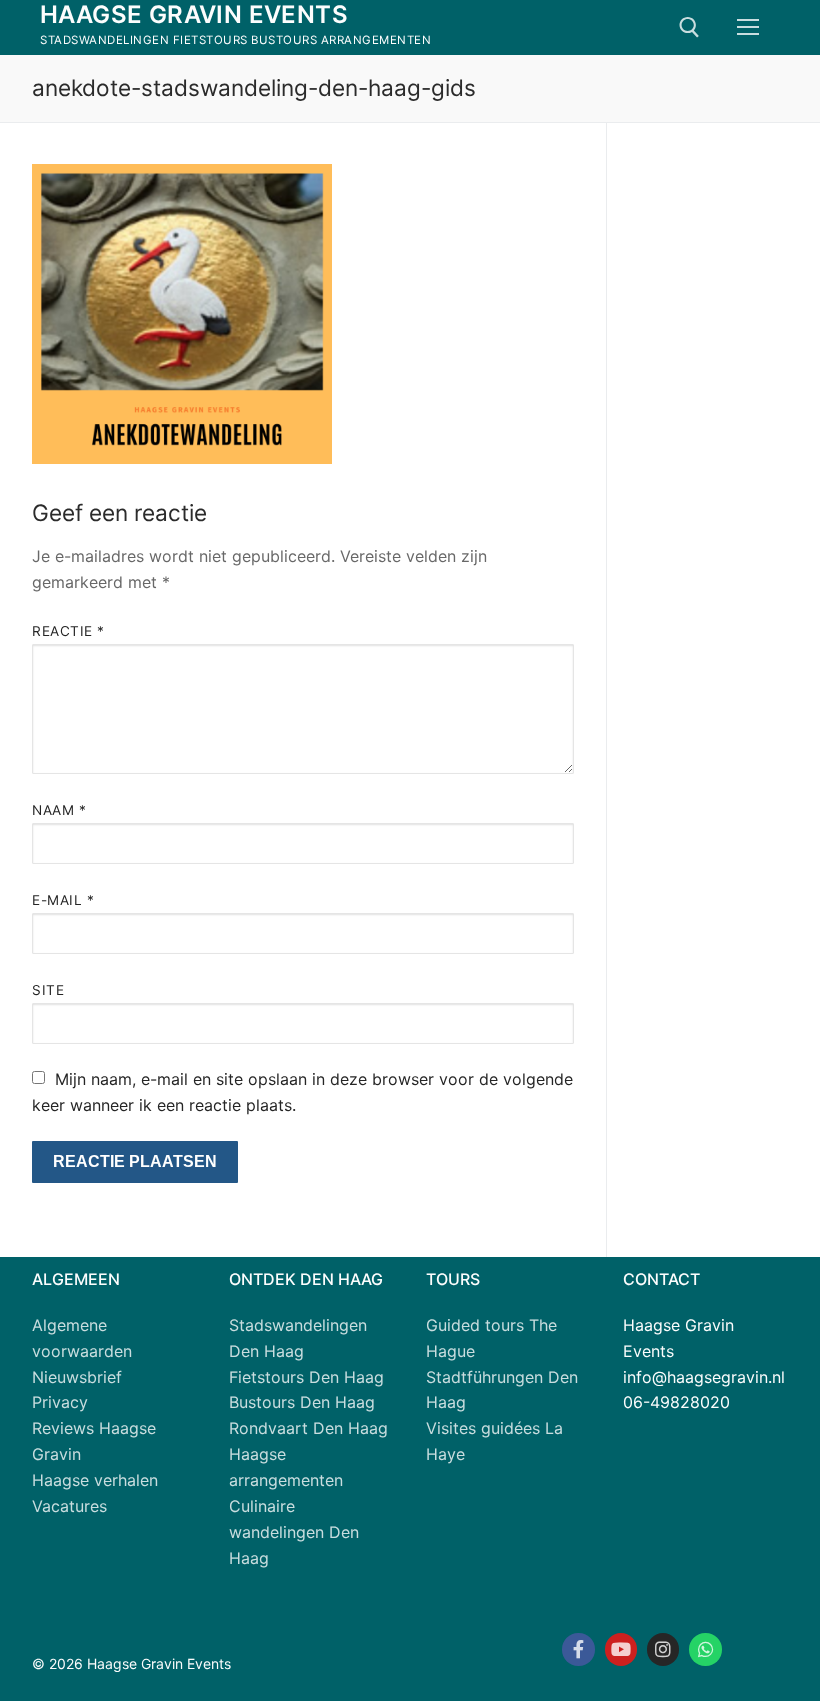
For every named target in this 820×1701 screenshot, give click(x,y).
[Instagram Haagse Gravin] (663, 1649)
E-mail (63, 900)
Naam (59, 810)
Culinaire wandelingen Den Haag (294, 1532)
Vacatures (69, 1506)
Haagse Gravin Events (194, 14)
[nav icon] (748, 28)
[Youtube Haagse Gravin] (621, 1649)
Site (48, 990)
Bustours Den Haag (302, 1402)
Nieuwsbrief (77, 1377)
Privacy (60, 1402)
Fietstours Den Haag (306, 1377)
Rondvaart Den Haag (308, 1428)
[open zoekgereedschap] (689, 27)
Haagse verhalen (95, 1480)
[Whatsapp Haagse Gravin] (705, 1649)
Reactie (68, 631)
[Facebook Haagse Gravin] (578, 1649)
